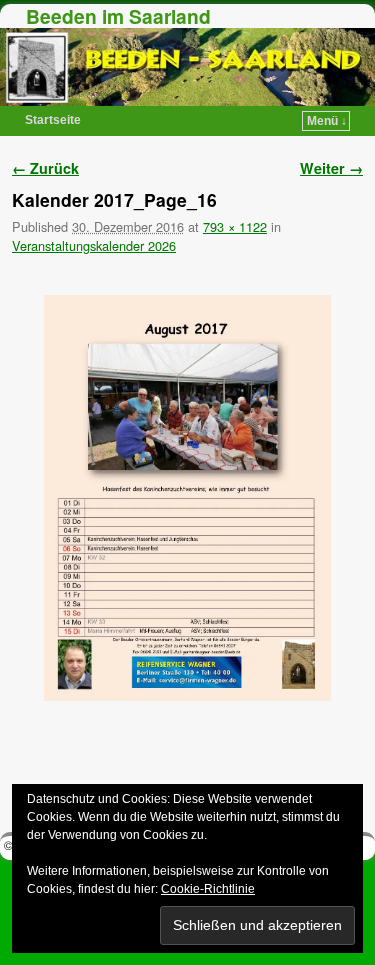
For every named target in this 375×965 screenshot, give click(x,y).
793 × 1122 (235, 226)
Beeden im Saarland (118, 16)
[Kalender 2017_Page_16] (187, 498)
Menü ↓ (327, 121)
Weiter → (331, 168)
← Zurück (45, 168)
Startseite (53, 120)
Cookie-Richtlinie (208, 889)
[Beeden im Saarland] (187, 67)
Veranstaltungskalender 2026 (94, 245)
